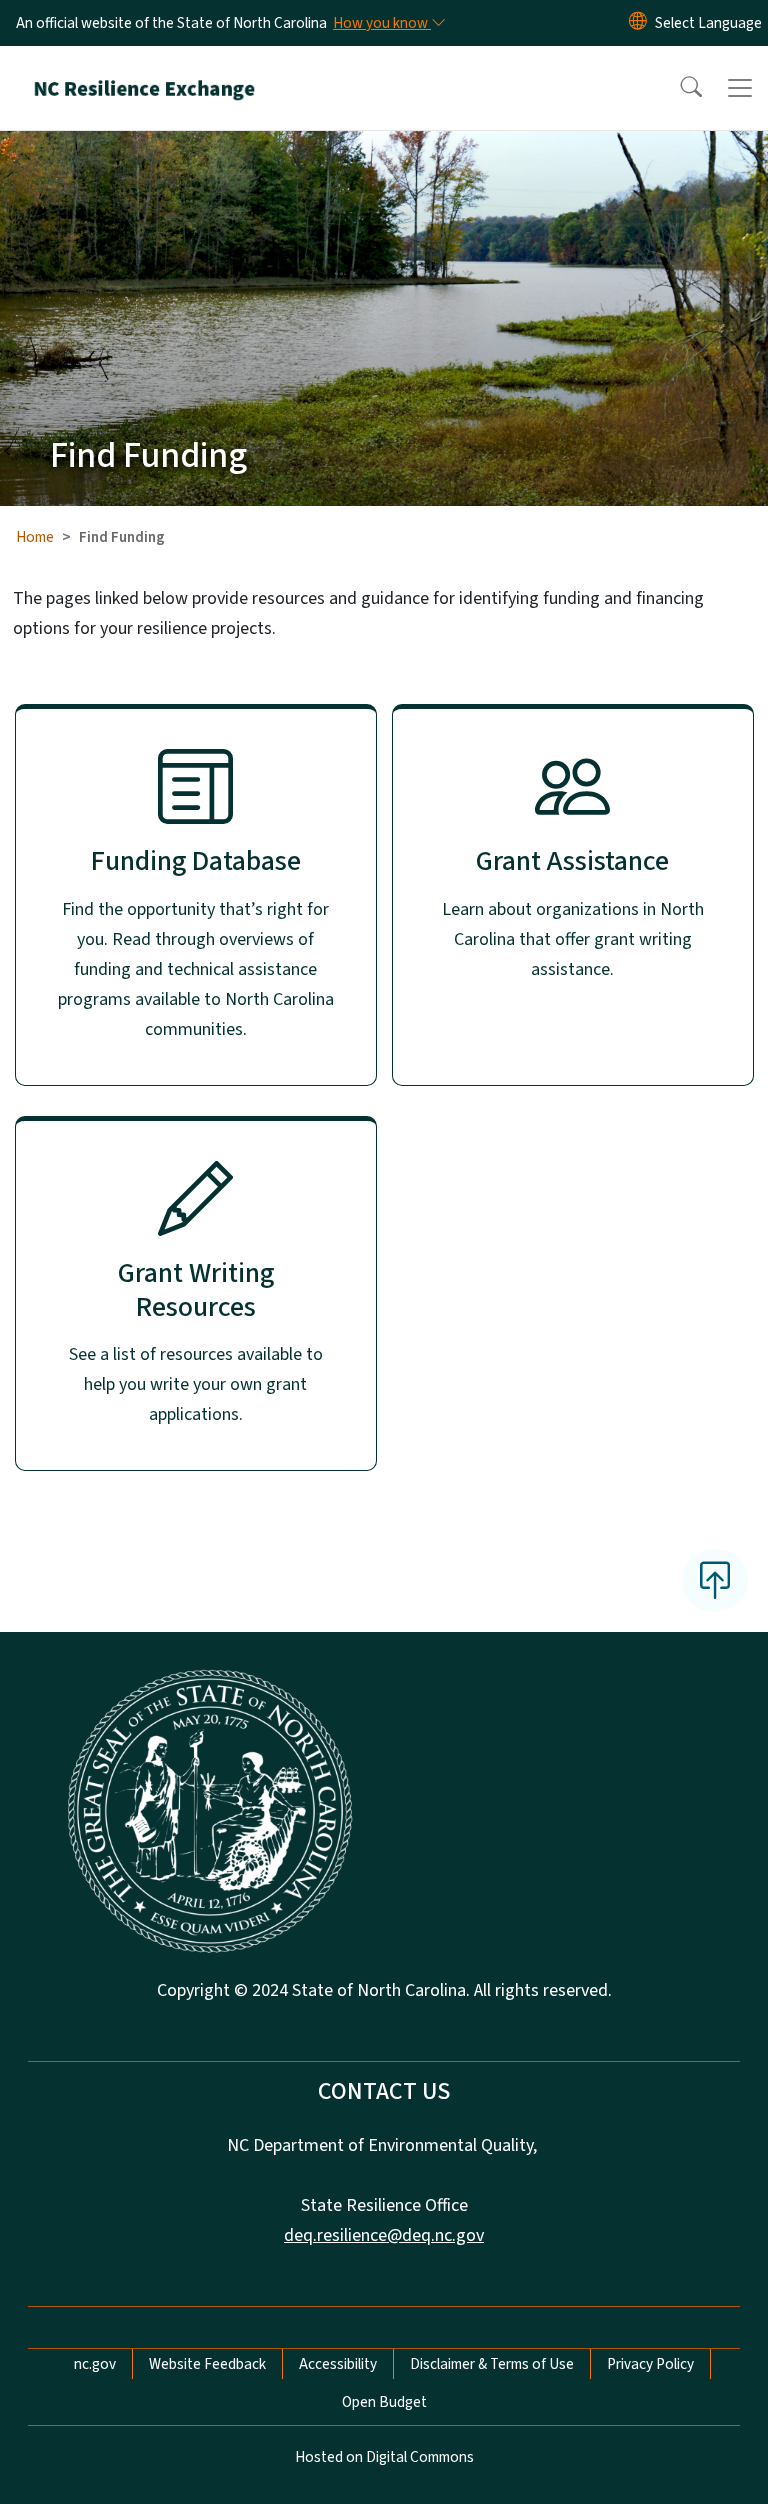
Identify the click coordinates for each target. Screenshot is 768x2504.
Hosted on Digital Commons (384, 2457)
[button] (678, 88)
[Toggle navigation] (740, 88)
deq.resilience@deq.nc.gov (384, 2235)
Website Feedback (207, 2364)
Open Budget (384, 2402)
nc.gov (95, 2364)
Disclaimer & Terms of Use (492, 2364)
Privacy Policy (650, 2364)
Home (35, 537)
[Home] (144, 69)
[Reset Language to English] (638, 23)
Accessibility (338, 2364)
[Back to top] (715, 1580)
